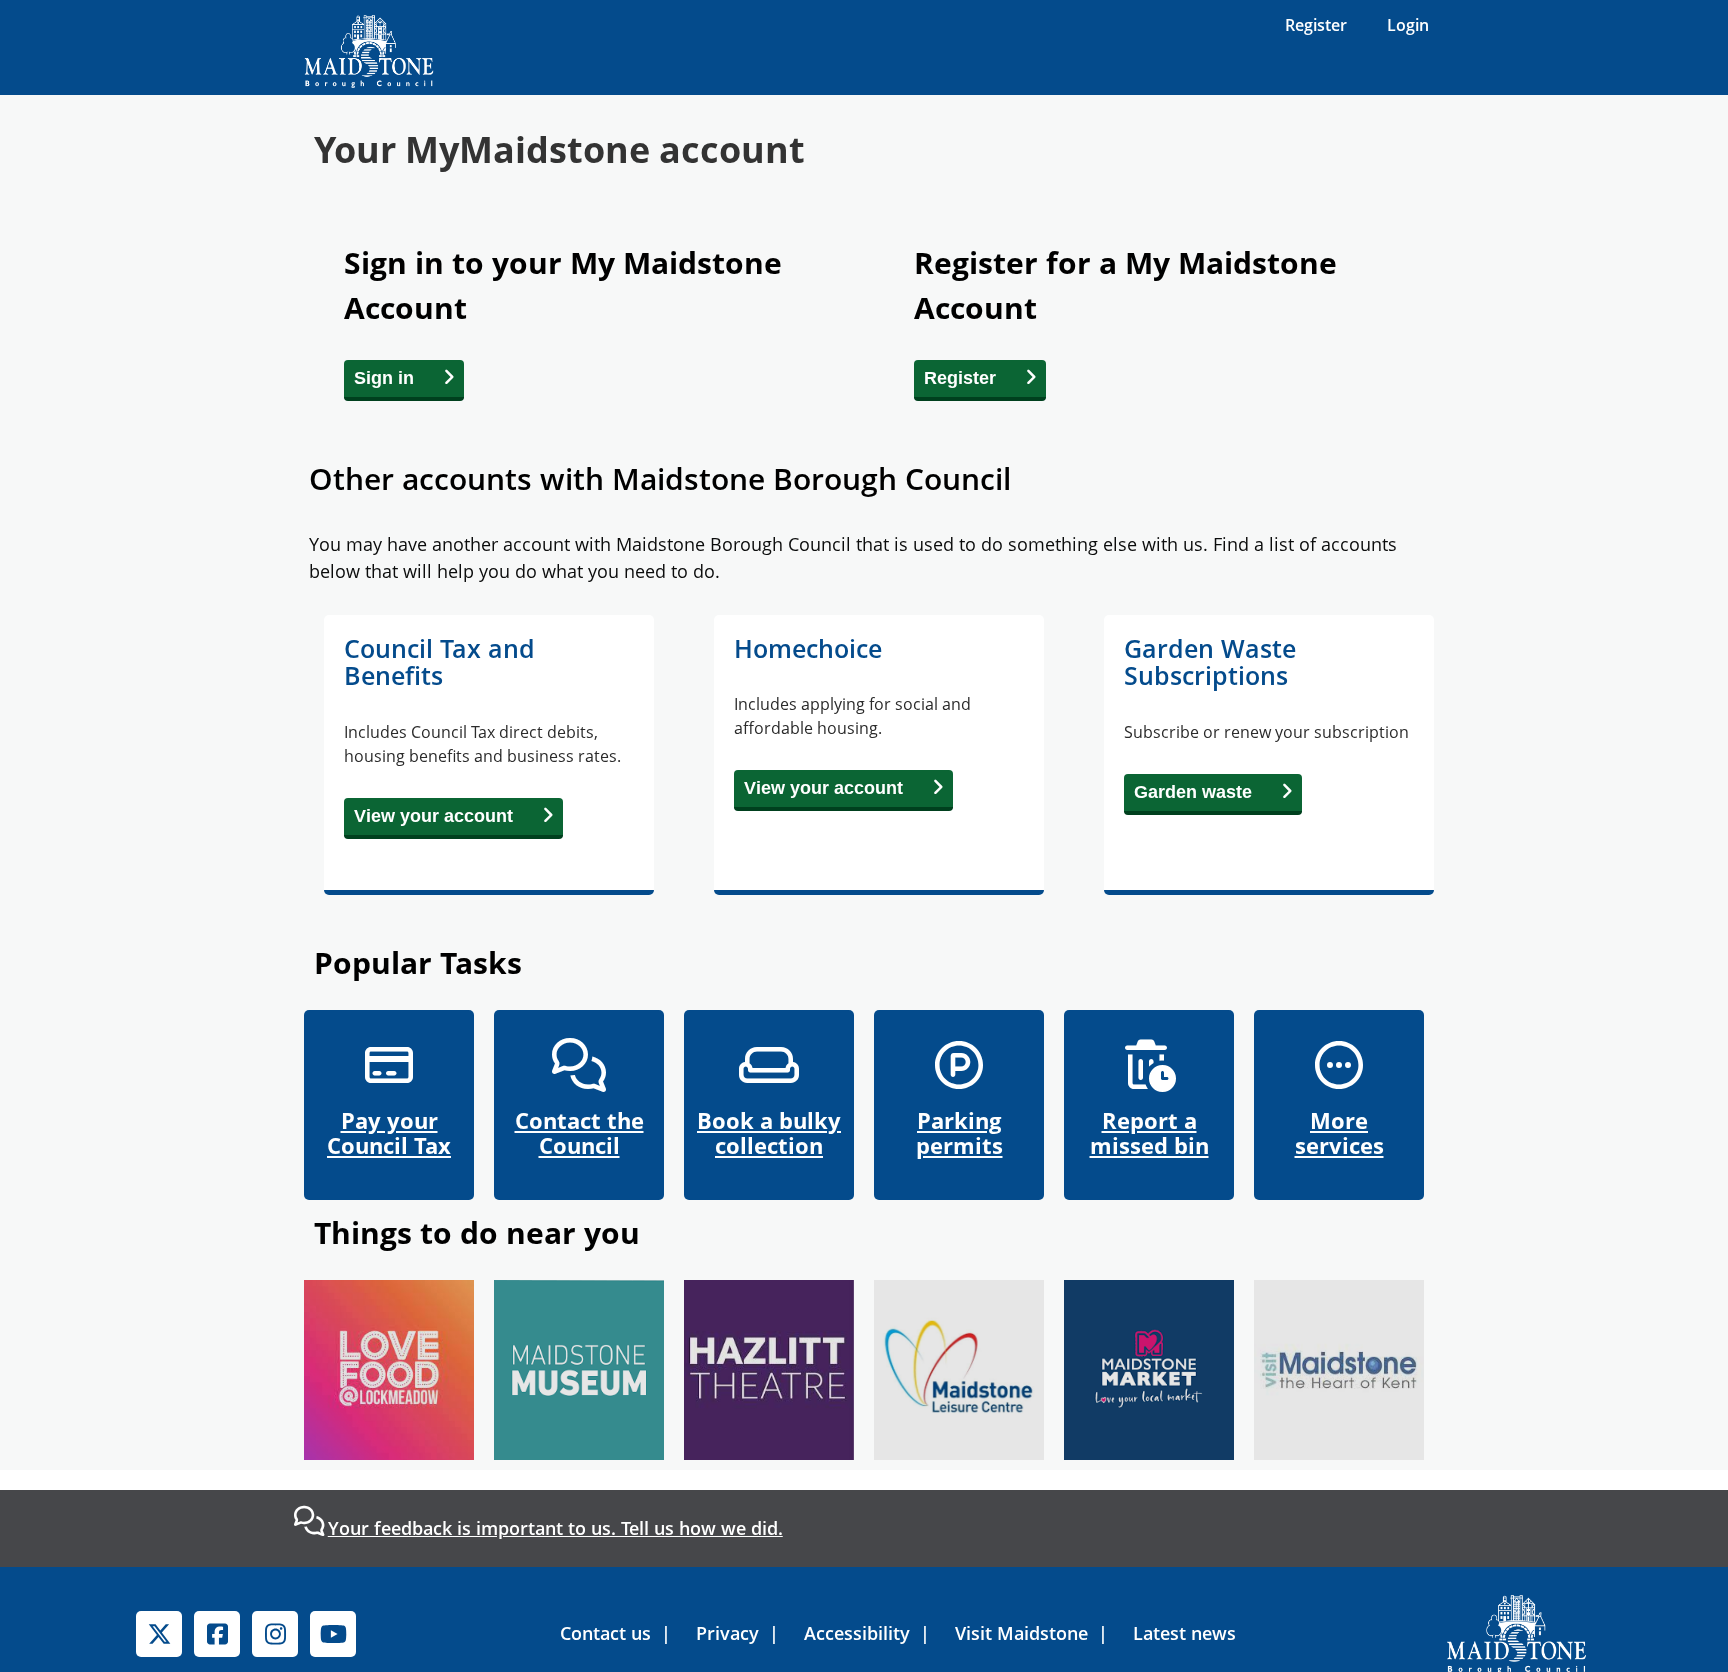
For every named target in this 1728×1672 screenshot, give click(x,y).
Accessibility (857, 1633)
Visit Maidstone (1021, 1633)
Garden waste (1193, 792)
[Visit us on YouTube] (333, 1634)
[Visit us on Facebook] (217, 1634)
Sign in (384, 378)
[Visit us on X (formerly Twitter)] (159, 1634)
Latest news (1184, 1633)
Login (1408, 25)
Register (1316, 25)
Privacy (727, 1633)
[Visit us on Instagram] (275, 1634)
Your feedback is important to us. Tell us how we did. (555, 1528)
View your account (433, 816)
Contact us (605, 1633)
